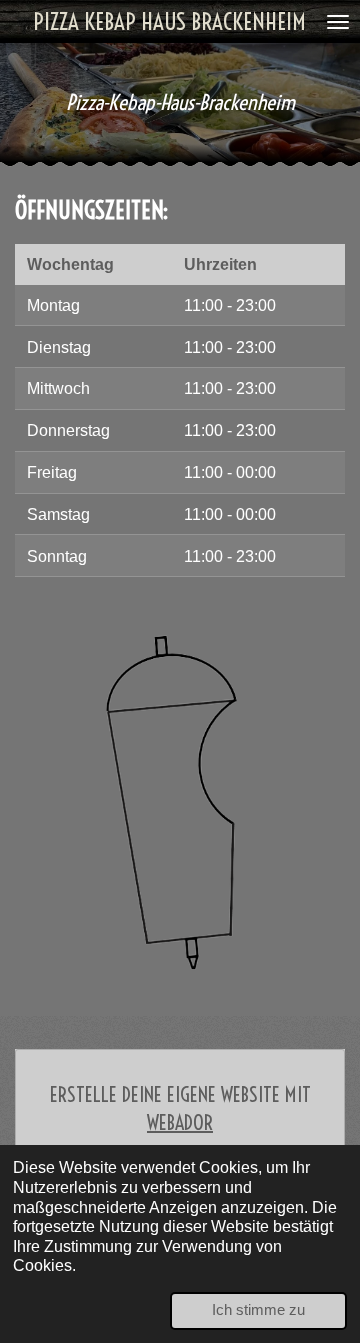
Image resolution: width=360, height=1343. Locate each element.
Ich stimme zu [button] (258, 1310)
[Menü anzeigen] (338, 21)
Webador (180, 1122)
